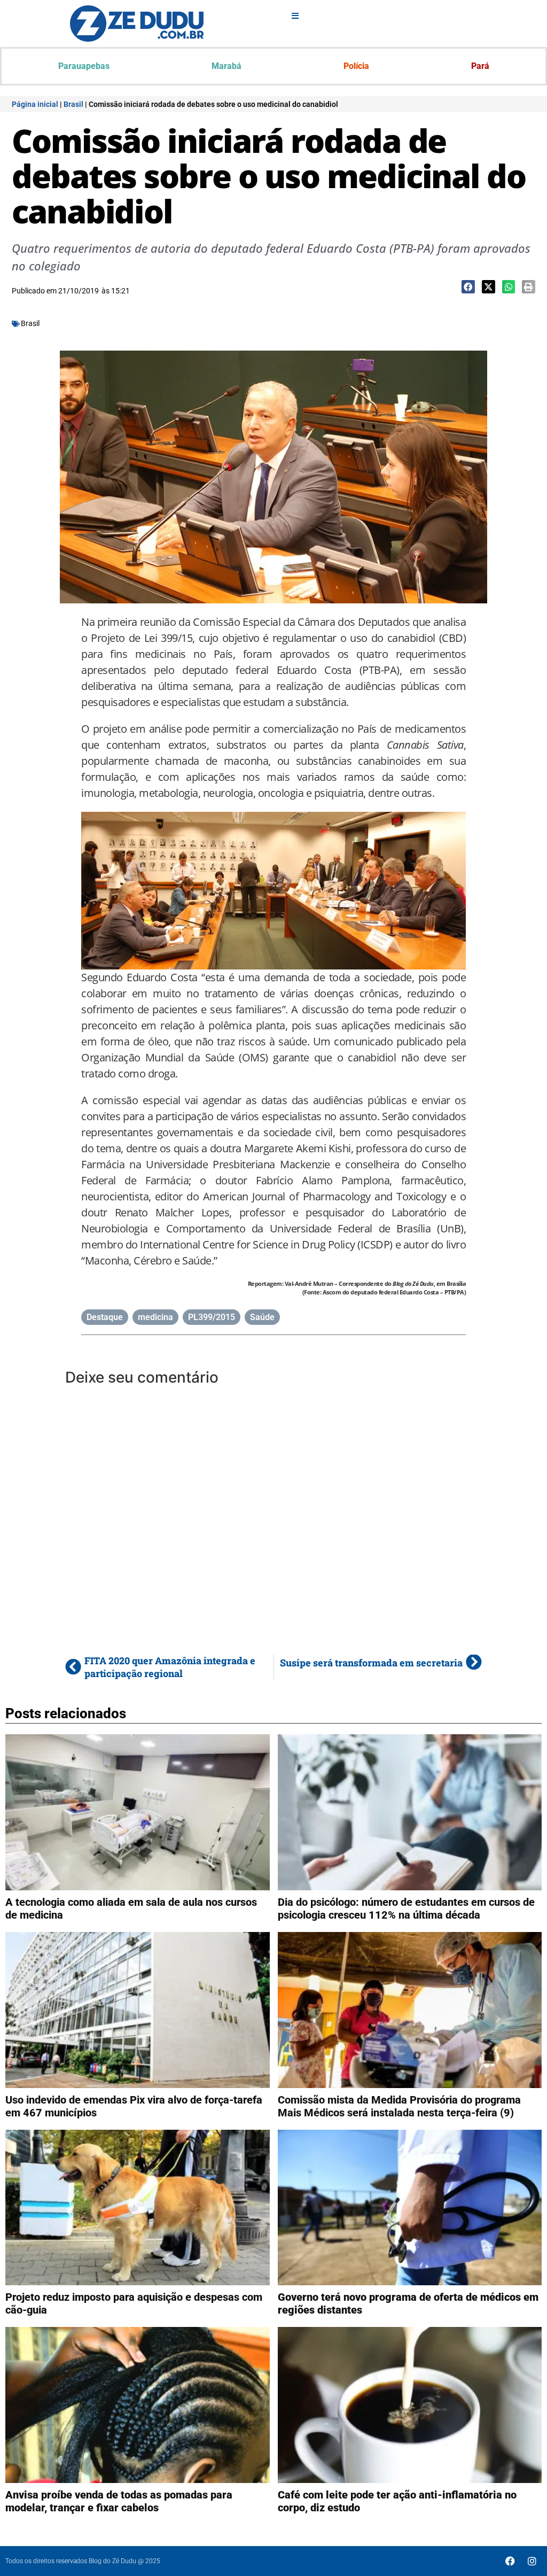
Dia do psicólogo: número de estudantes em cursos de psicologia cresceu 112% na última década (406, 1908)
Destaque (105, 1317)
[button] (468, 287)
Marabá (226, 66)
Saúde (262, 1317)
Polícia (356, 66)
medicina (155, 1317)
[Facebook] (510, 2561)
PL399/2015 (212, 1317)
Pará (480, 66)
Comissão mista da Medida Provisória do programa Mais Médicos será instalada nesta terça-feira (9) (399, 2106)
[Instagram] (532, 2561)
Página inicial (35, 104)
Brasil (73, 104)
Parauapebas (84, 66)
